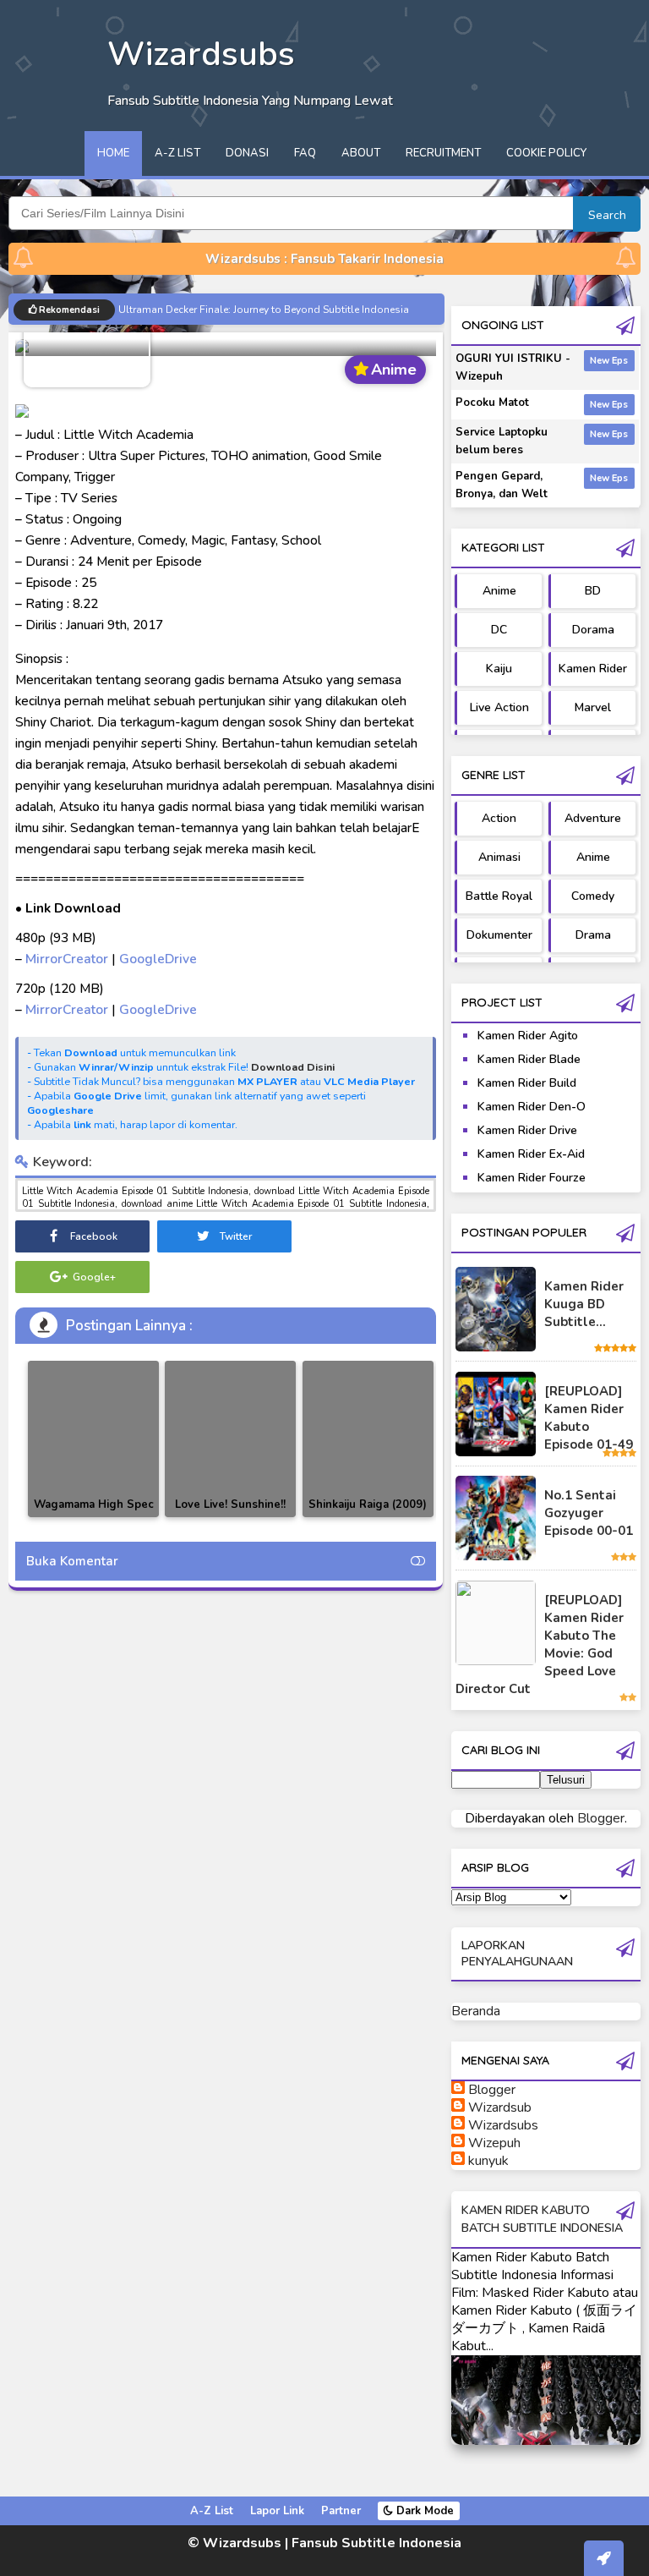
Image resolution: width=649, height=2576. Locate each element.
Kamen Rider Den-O (532, 1107)
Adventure (593, 818)
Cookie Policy (546, 153)
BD (593, 591)
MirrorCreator (67, 959)
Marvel (593, 707)
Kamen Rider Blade (529, 1059)
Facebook (93, 1236)
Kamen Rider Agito (528, 1036)
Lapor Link (277, 2511)
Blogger (601, 1818)
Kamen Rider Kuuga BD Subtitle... (584, 1304)
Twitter (235, 1236)
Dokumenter (499, 935)
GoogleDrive (158, 959)
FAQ (305, 153)
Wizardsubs (503, 2125)
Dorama (593, 630)
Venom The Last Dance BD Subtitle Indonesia (225, 308)
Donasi (247, 153)
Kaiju (499, 669)
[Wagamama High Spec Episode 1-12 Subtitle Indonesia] (93, 1439)
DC (499, 630)
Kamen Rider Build (527, 1083)
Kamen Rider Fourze (532, 1178)
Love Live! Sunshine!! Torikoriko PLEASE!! (230, 1514)
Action (499, 818)
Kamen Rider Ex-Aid (531, 1154)
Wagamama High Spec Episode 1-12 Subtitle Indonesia (94, 1517)
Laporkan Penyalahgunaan (517, 1954)
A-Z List (177, 153)
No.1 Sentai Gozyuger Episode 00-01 (589, 1513)
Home (113, 153)
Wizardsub (500, 2107)
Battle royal (499, 896)
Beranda (476, 2011)
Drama (593, 935)
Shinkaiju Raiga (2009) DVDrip (368, 1514)
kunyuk (488, 2161)
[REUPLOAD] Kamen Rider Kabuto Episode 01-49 (589, 1418)
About (361, 153)
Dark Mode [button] (423, 2511)
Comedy (593, 896)
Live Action (499, 707)
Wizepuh (494, 2143)
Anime (499, 591)
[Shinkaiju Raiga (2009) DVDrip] (368, 1439)
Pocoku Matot (492, 403)
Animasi (499, 857)
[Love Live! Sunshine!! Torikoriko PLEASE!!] (230, 1439)
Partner (341, 2511)
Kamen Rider (593, 669)
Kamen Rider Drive (527, 1130)
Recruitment (443, 153)
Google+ (93, 1277)
